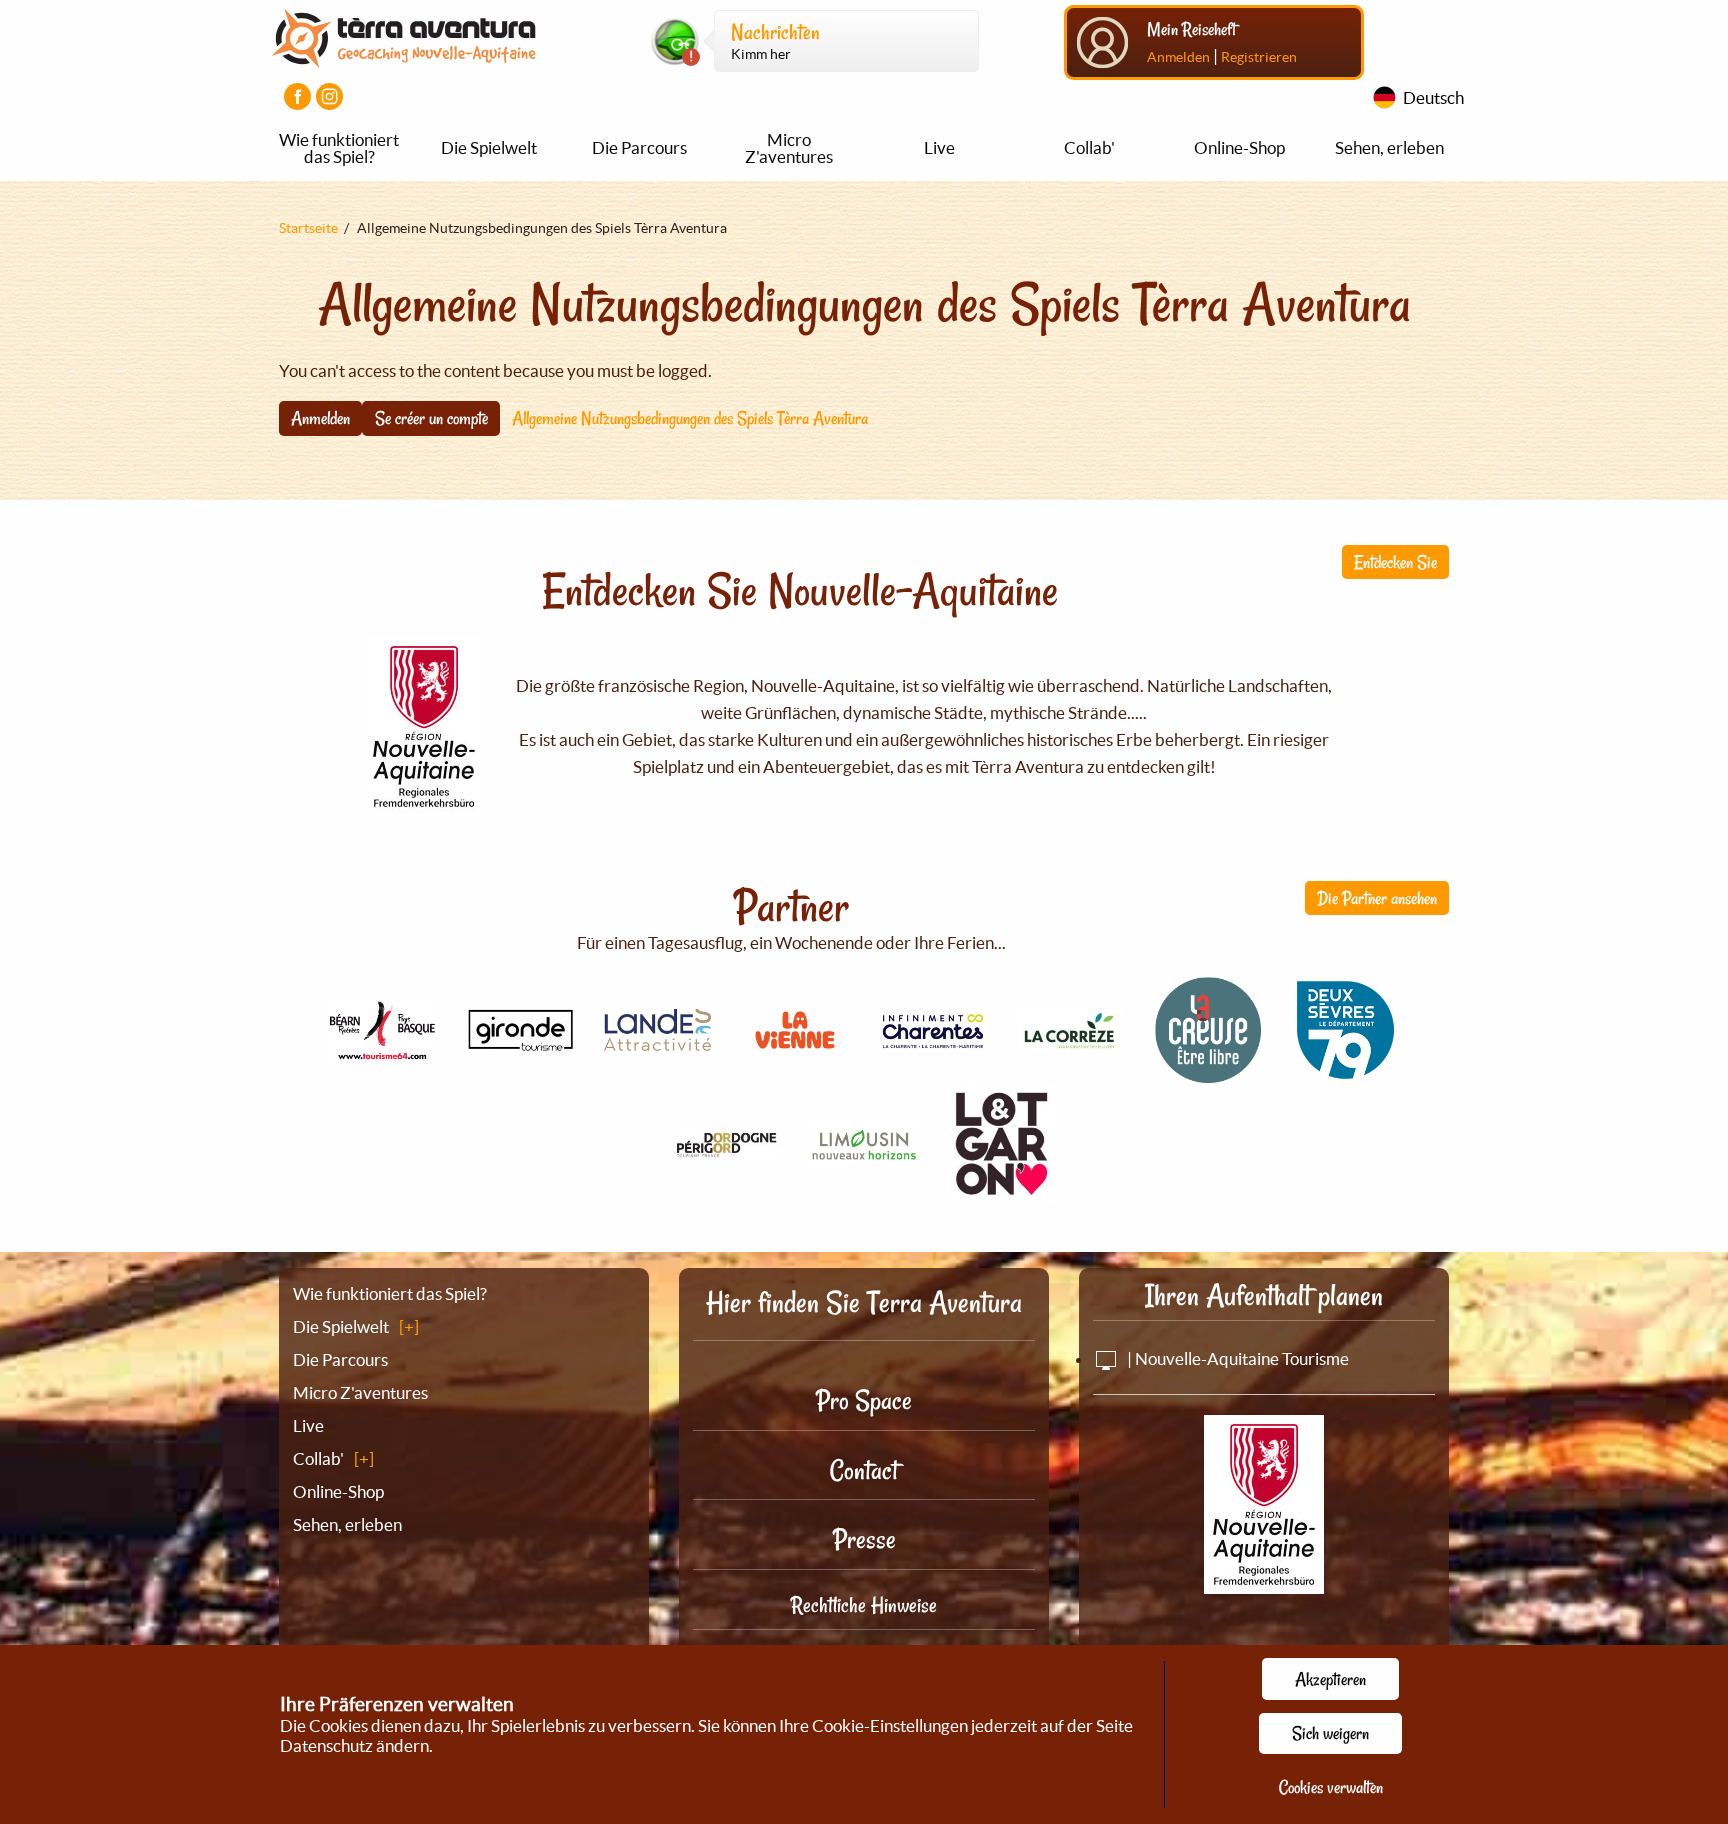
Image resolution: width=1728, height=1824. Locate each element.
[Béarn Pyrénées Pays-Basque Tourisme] (383, 1049)
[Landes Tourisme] (658, 1039)
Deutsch (1433, 97)
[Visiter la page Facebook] (297, 96)
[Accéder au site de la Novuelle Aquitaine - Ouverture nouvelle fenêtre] (1264, 1580)
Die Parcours (639, 147)
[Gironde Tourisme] (520, 1040)
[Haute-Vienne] (864, 1155)
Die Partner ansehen (1377, 898)
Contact (864, 1470)
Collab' (1089, 147)
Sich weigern (1330, 1733)
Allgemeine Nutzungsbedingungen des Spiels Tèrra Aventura (690, 418)
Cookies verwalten (1331, 1787)
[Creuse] (1208, 1072)
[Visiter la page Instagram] (329, 96)
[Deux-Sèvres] (1346, 1072)
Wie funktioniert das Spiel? (339, 148)
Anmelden (1178, 57)
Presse (864, 1539)
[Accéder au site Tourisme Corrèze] (1071, 1039)
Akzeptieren (1330, 1679)
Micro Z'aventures (789, 148)
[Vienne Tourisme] (795, 1051)
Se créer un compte (431, 418)
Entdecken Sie (1395, 562)
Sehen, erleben (1389, 147)
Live (939, 147)
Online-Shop (1239, 147)
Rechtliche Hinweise (864, 1605)
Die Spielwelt (489, 147)
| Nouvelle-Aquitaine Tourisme (1236, 1358)
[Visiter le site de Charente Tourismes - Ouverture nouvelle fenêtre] (933, 1040)
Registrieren (1259, 57)
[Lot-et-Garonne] (1002, 1192)
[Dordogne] (727, 1148)
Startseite (308, 228)
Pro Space (864, 1400)
